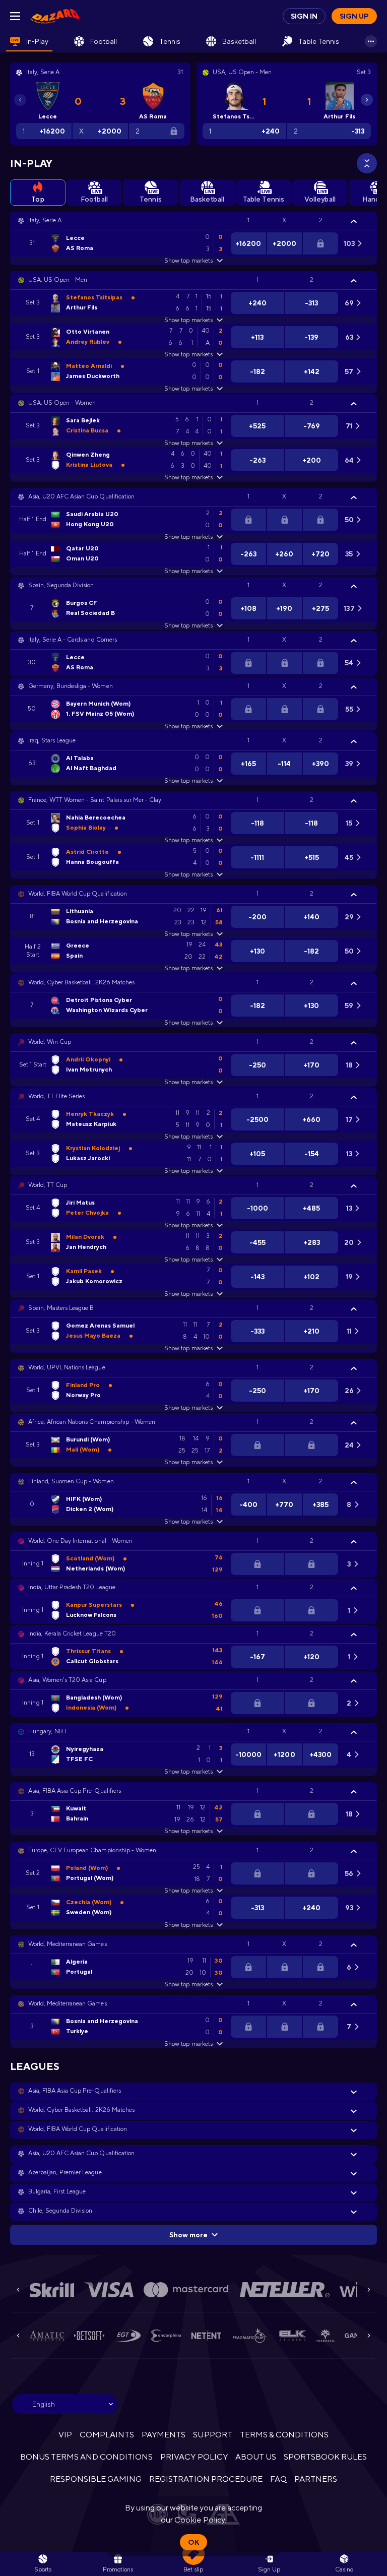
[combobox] (65, 2404)
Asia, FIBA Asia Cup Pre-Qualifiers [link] (75, 1791)
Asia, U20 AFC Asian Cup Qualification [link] (81, 496)
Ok (193, 2542)
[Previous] (20, 100)
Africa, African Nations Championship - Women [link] (92, 1422)
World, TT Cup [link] (48, 1185)
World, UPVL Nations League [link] (67, 1367)
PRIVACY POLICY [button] (194, 2457)
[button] (193, 221)
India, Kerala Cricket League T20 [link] (72, 1633)
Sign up (354, 16)
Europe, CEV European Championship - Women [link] (92, 1850)
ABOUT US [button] (256, 2457)
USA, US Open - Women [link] (62, 403)
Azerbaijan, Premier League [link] (65, 2172)
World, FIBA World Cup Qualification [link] (78, 894)
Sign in (304, 16)
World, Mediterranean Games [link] (68, 1944)
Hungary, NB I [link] (47, 1731)
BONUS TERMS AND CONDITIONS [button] (87, 2457)
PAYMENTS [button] (164, 2435)
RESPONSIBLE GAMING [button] (96, 2479)
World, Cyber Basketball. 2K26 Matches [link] (81, 982)
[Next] (367, 100)
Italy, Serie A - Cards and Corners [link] (73, 640)
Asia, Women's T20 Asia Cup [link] (67, 1680)
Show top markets (188, 261)
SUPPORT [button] (212, 2435)
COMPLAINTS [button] (107, 2435)
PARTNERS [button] (316, 2479)
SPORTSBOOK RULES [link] (325, 2457)
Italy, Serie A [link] (45, 220)
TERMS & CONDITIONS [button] (284, 2435)
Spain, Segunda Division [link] (61, 585)
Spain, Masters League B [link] (61, 1308)
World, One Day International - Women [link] (80, 1541)
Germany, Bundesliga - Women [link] (71, 686)
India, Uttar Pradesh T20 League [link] (72, 1587)
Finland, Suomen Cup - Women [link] (71, 1481)
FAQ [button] (278, 2479)
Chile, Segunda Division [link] (60, 2211)
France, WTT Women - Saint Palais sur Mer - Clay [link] (95, 800)
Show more (188, 2235)
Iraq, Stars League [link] (52, 740)
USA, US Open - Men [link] (58, 280)
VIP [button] (65, 2435)
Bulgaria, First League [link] (57, 2191)
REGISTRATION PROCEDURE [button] (206, 2479)
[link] (55, 16)
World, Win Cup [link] (50, 1042)
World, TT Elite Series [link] (56, 1096)
